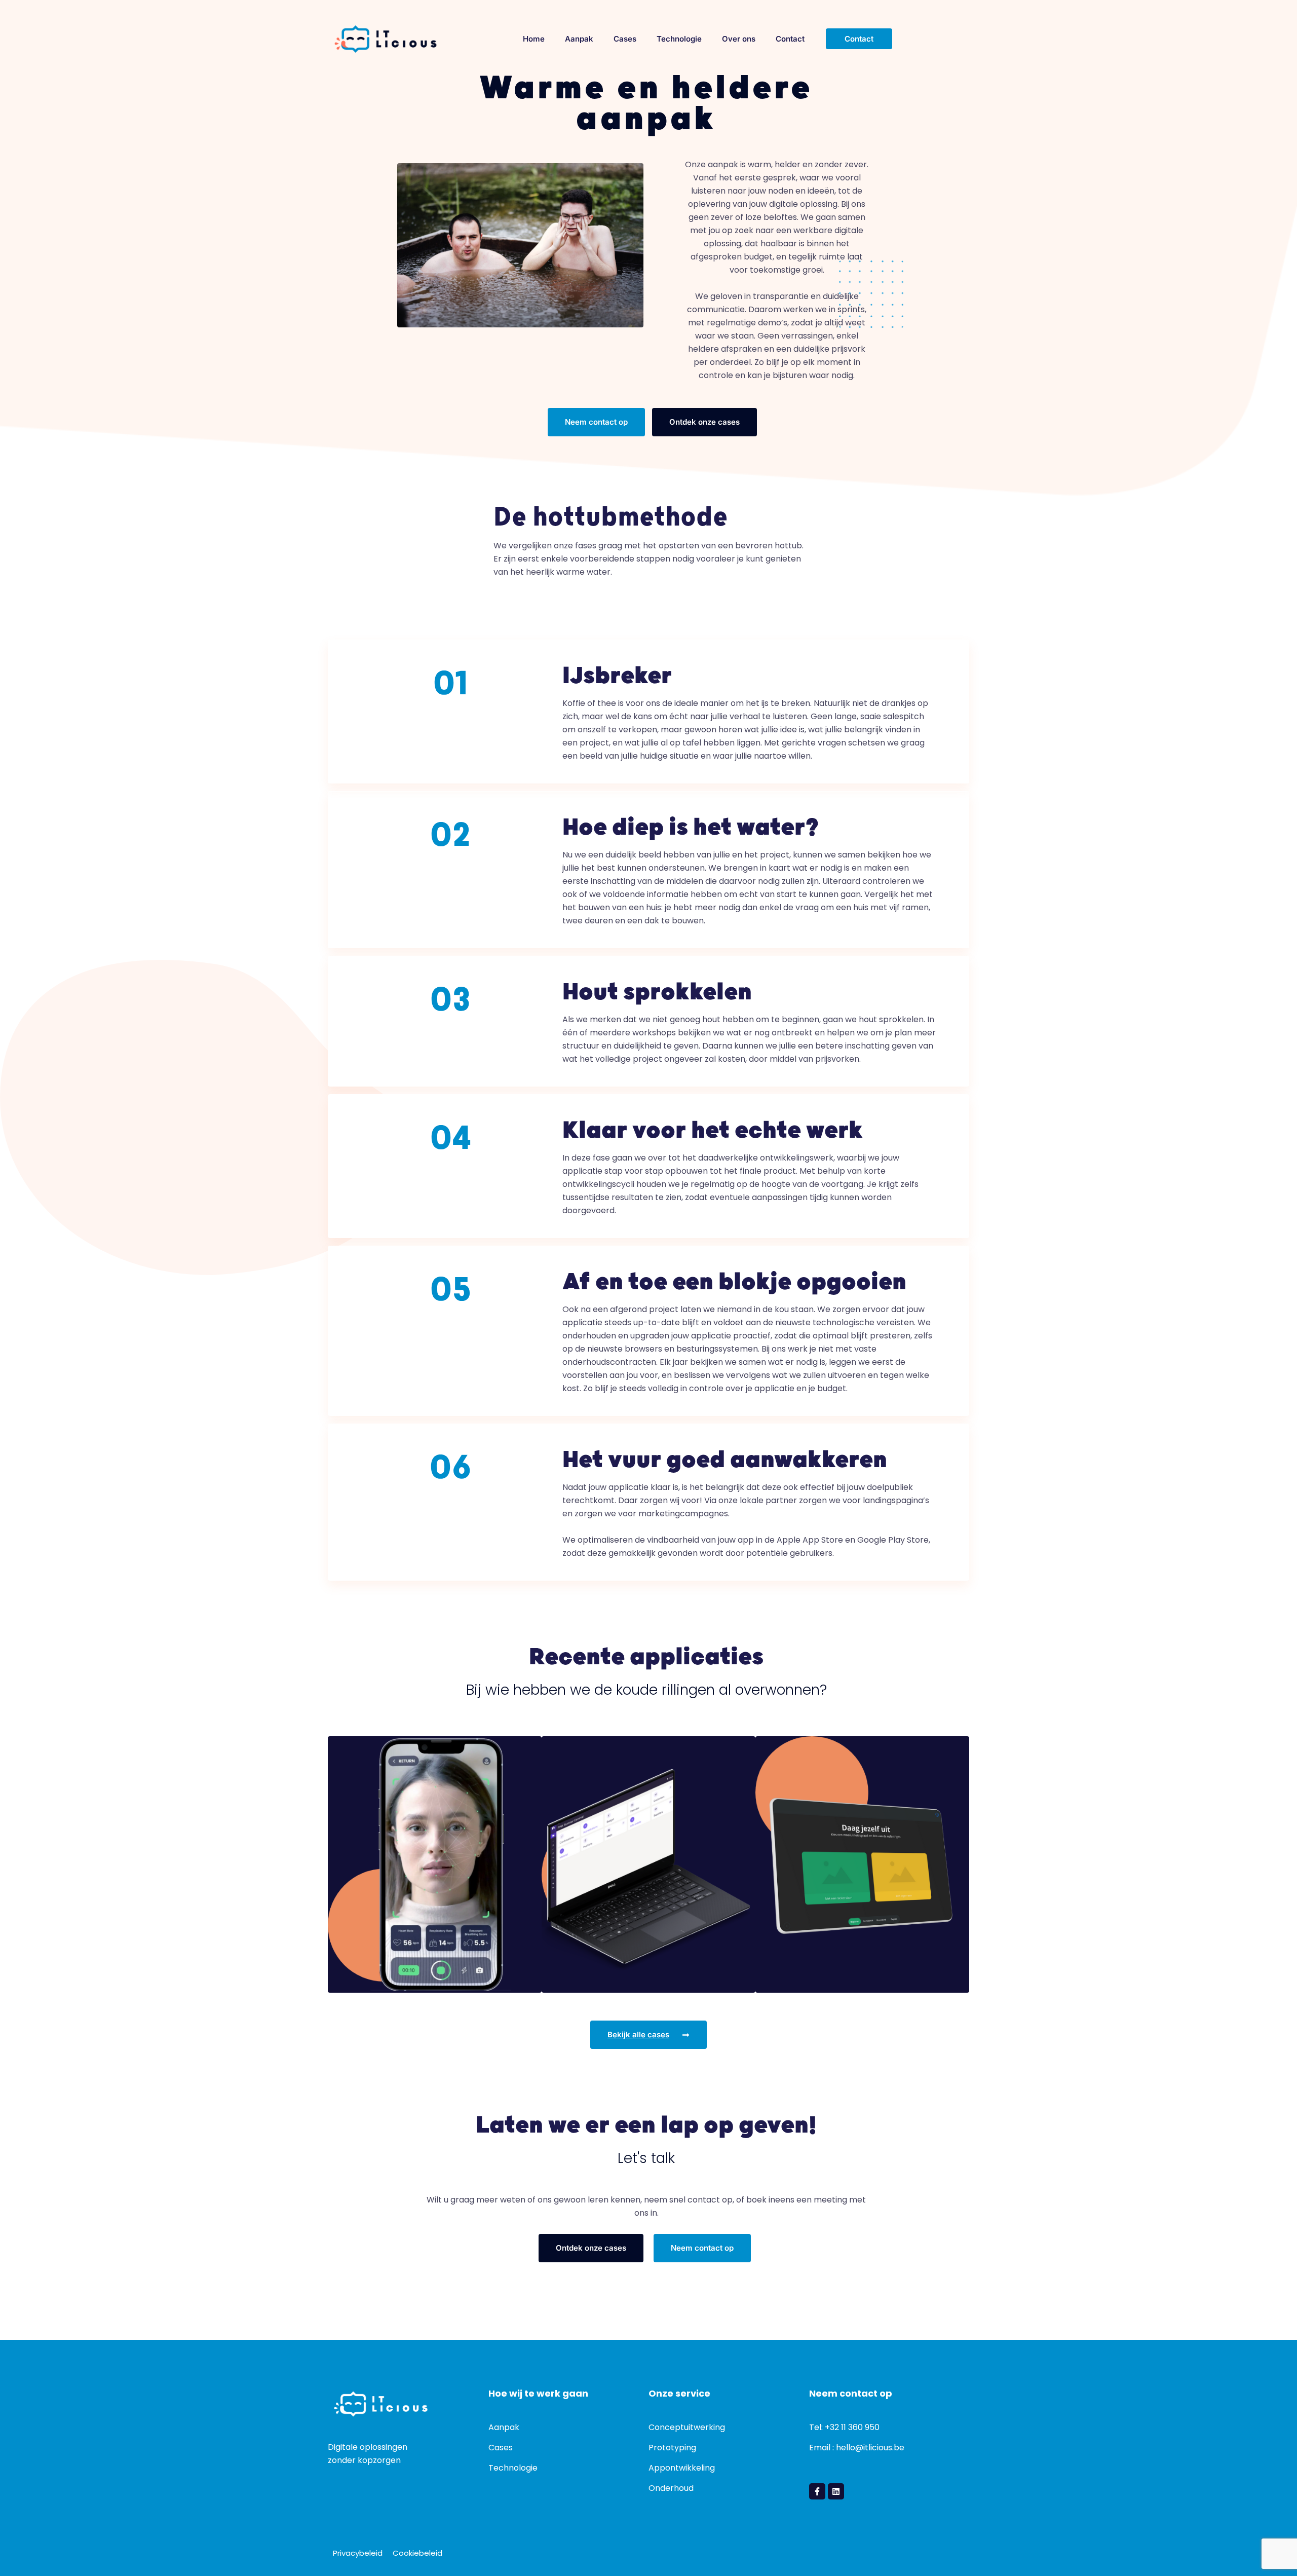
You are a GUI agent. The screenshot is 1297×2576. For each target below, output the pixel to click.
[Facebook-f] (817, 2491)
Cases (625, 39)
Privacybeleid (358, 2553)
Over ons (739, 39)
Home (534, 39)
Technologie (679, 39)
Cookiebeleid (417, 2553)
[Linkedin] (836, 2491)
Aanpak (579, 39)
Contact (790, 39)
